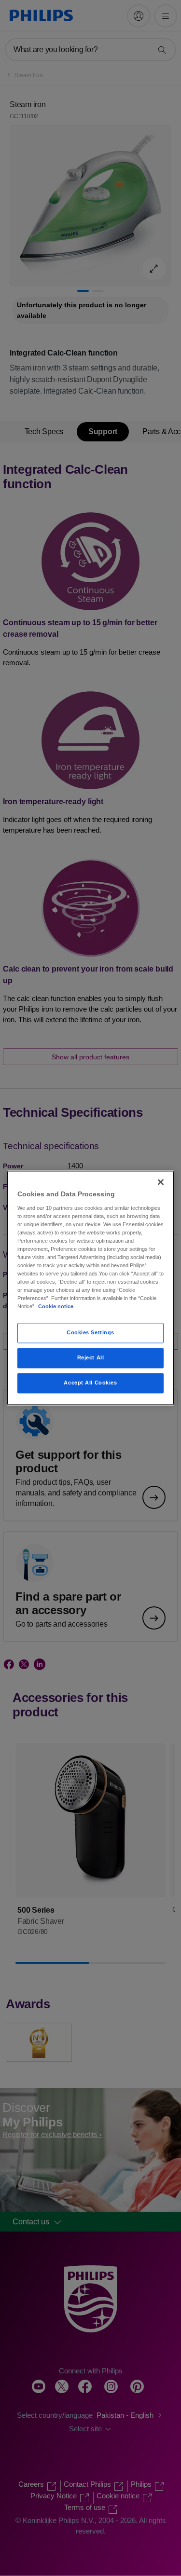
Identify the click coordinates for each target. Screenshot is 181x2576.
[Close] (161, 1182)
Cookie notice (56, 1307)
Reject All (91, 1358)
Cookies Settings (90, 1333)
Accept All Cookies (90, 1383)
